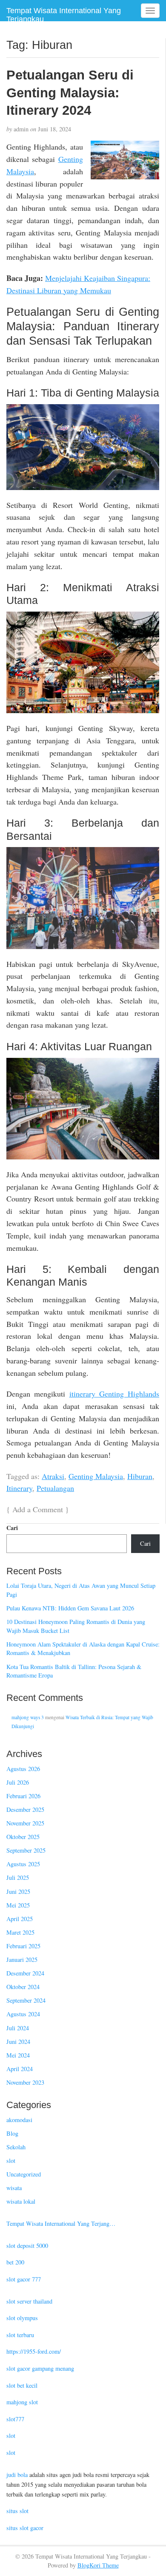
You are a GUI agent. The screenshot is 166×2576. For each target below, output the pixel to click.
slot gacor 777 (24, 2279)
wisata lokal (21, 2201)
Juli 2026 (18, 1782)
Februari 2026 (23, 1796)
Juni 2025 (18, 1892)
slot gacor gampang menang (40, 2368)
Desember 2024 (25, 1973)
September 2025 (26, 1850)
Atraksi (53, 1476)
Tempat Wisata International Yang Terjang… (61, 2223)
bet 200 (15, 2262)
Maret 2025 (20, 1932)
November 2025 (25, 1823)
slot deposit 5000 (27, 2246)
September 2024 (26, 2000)
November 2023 (25, 2082)
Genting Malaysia (96, 1476)
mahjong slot (22, 2402)
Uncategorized (24, 2174)
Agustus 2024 (23, 2014)
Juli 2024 (18, 2028)
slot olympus (22, 2318)
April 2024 (20, 2069)
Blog (12, 2133)
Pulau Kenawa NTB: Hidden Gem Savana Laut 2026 (70, 1608)
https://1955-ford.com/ (34, 2351)
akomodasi (19, 2120)
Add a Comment (38, 1509)
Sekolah (16, 2147)
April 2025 (20, 1919)
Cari (12, 1528)
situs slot (17, 2511)
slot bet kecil (22, 2385)
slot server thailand (29, 2301)
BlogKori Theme (98, 2565)
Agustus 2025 (23, 1864)
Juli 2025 (18, 1877)
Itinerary (19, 1488)
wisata (14, 2188)
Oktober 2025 (23, 1837)
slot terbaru (20, 2335)
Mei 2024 (18, 2055)
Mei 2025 (18, 1905)
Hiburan (140, 1476)
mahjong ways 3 (28, 1717)
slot (11, 2161)
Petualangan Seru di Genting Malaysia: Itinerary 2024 (70, 92)
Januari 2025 (22, 1960)
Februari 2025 (23, 1946)
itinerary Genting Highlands (114, 1394)
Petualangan (55, 1488)
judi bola (17, 2475)
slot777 (15, 2419)
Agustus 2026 (23, 1769)
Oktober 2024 (23, 1987)
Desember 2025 (25, 1809)
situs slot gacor (25, 2528)
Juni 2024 (18, 2042)
